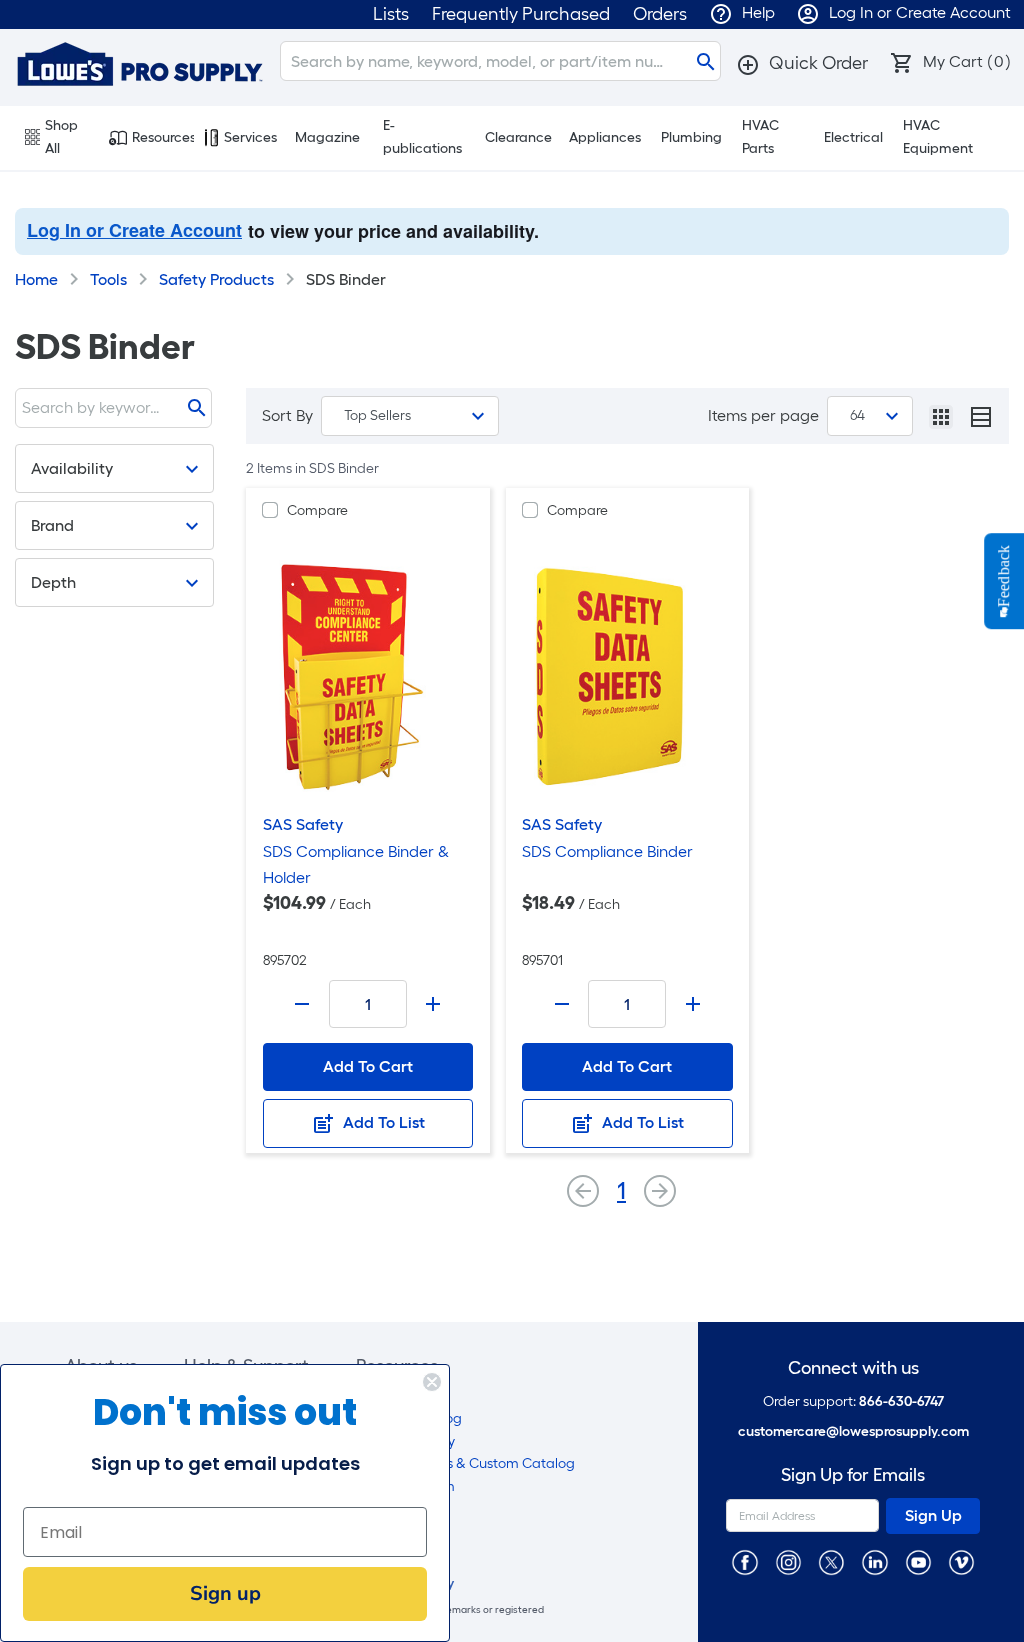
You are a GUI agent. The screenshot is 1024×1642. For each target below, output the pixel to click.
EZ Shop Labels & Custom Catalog (465, 1463)
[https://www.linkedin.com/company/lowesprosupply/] (874, 1561)
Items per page (763, 415)
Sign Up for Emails (853, 1475)
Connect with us (853, 1368)
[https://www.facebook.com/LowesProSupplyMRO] (744, 1561)
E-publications (422, 137)
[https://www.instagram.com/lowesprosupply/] (788, 1561)
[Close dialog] (432, 1382)
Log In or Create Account (134, 230)
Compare (317, 510)
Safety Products (216, 279)
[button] (802, 63)
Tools (108, 279)
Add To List (382, 1122)
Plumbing (691, 137)
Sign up (225, 1593)
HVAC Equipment (938, 137)
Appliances (605, 137)
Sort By (287, 415)
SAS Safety (303, 824)
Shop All (61, 137)
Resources (163, 137)
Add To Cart (368, 1066)
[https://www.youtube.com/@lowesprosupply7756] (918, 1561)
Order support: (853, 1401)
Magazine (327, 137)
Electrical (853, 137)
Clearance (518, 137)
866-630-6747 (901, 1401)
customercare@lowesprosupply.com (853, 1431)
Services (250, 137)
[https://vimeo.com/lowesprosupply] (961, 1561)
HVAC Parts (760, 137)
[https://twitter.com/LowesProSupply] (831, 1561)
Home (36, 279)
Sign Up (933, 1515)
